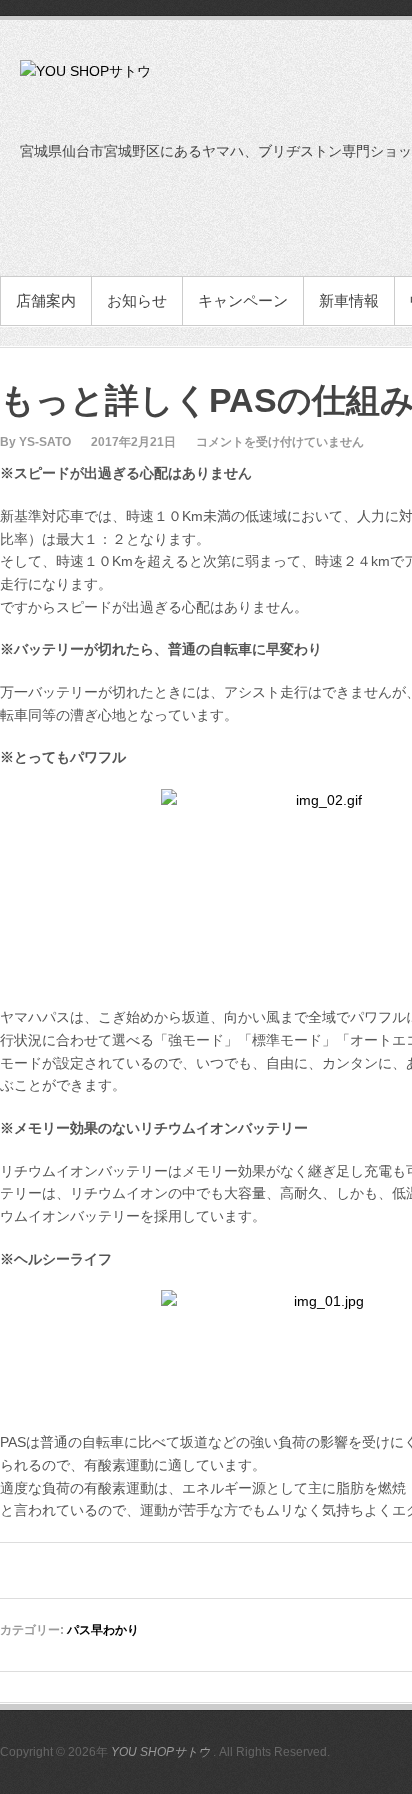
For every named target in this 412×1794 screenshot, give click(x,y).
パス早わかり (103, 1630)
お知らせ (137, 300)
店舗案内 (46, 300)
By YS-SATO (35, 442)
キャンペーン (243, 300)
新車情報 (349, 300)
